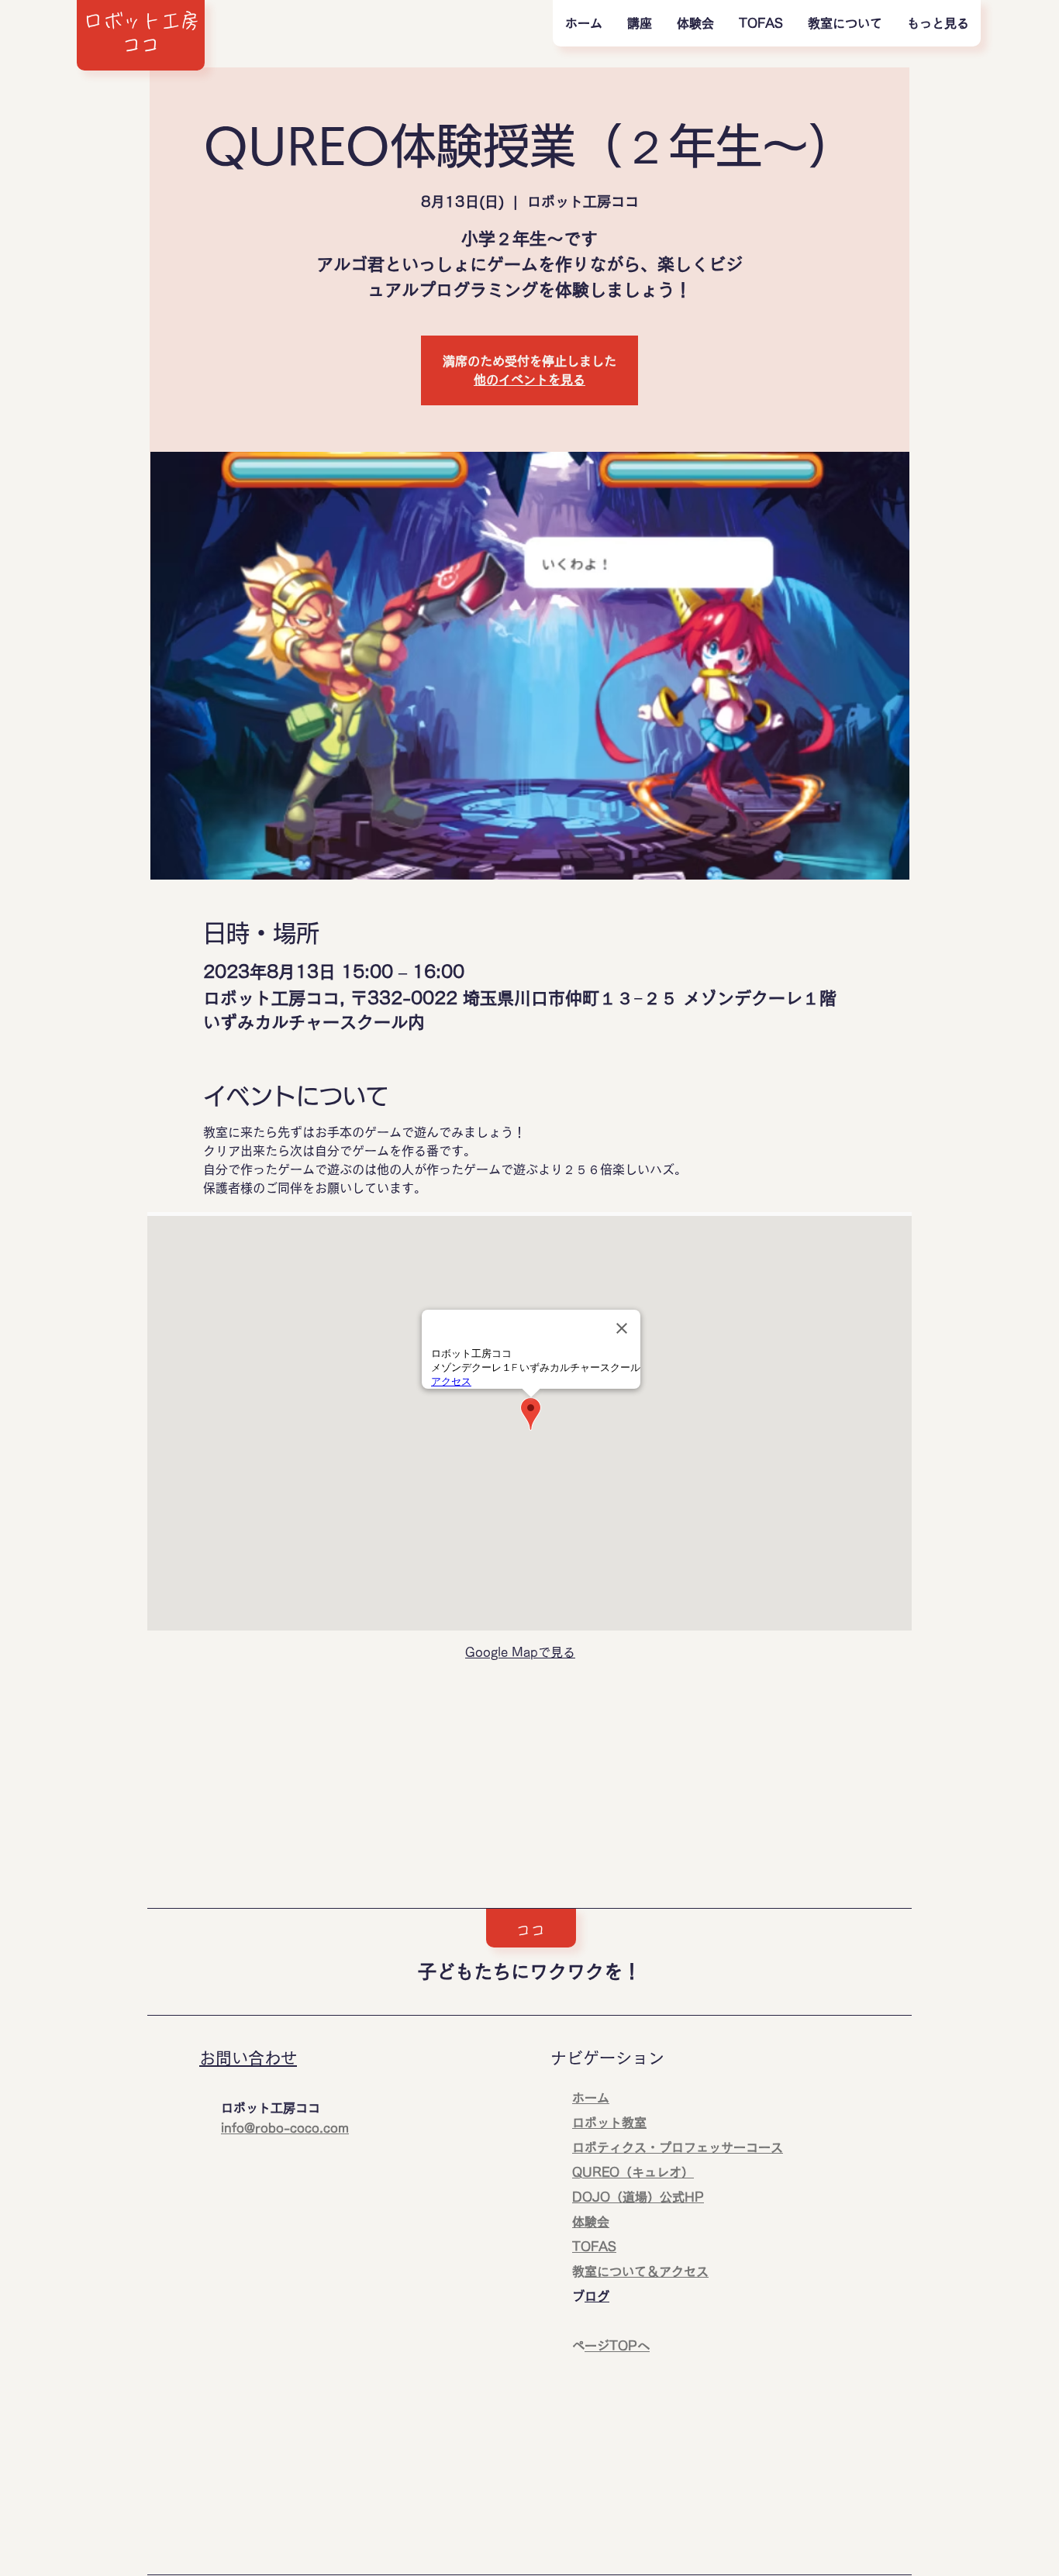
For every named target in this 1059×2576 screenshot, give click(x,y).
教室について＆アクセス (647, 2271)
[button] (639, 23)
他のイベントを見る (529, 380)
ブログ (597, 2296)
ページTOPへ (617, 2346)
